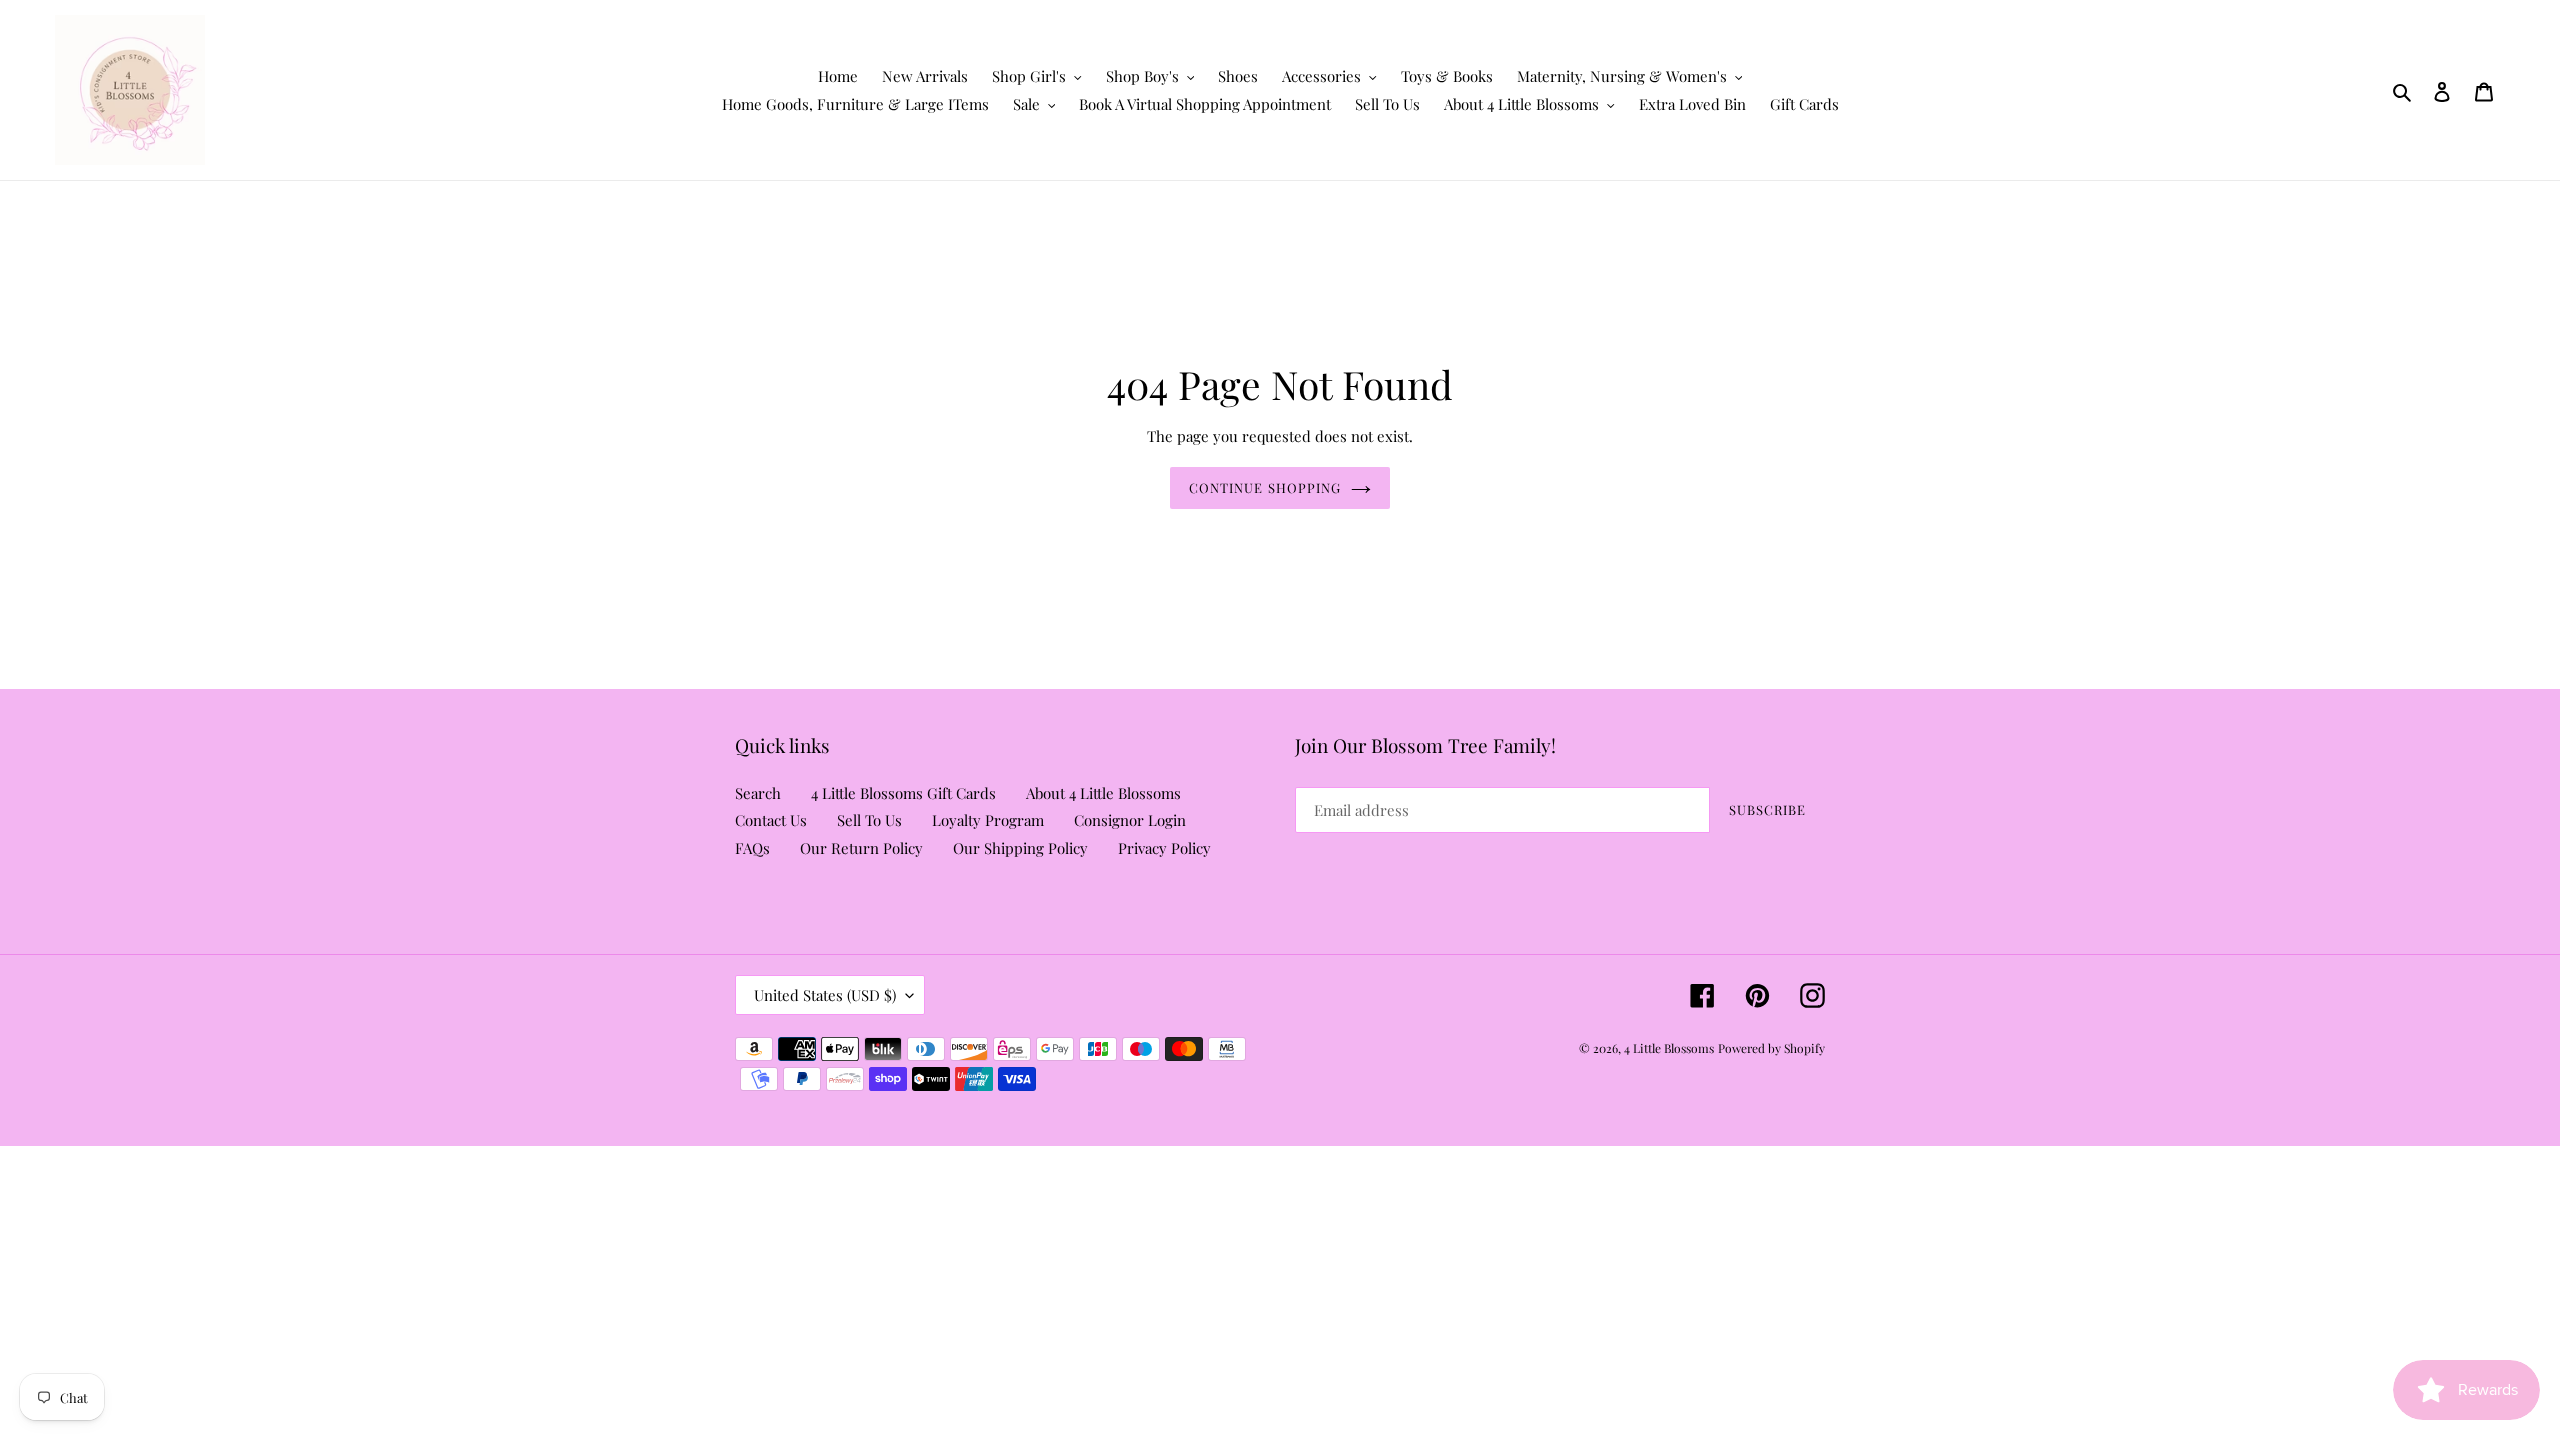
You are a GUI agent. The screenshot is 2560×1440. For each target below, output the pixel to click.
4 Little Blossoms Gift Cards (903, 793)
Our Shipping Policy (1020, 848)
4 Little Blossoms (1669, 1048)
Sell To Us (869, 820)
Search (758, 793)
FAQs (752, 848)
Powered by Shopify (1771, 1048)
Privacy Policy (1164, 848)
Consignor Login (1130, 820)
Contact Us (771, 820)
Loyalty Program (988, 820)
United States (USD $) (825, 995)
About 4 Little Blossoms (1103, 793)
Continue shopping (1265, 487)
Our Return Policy (861, 848)
